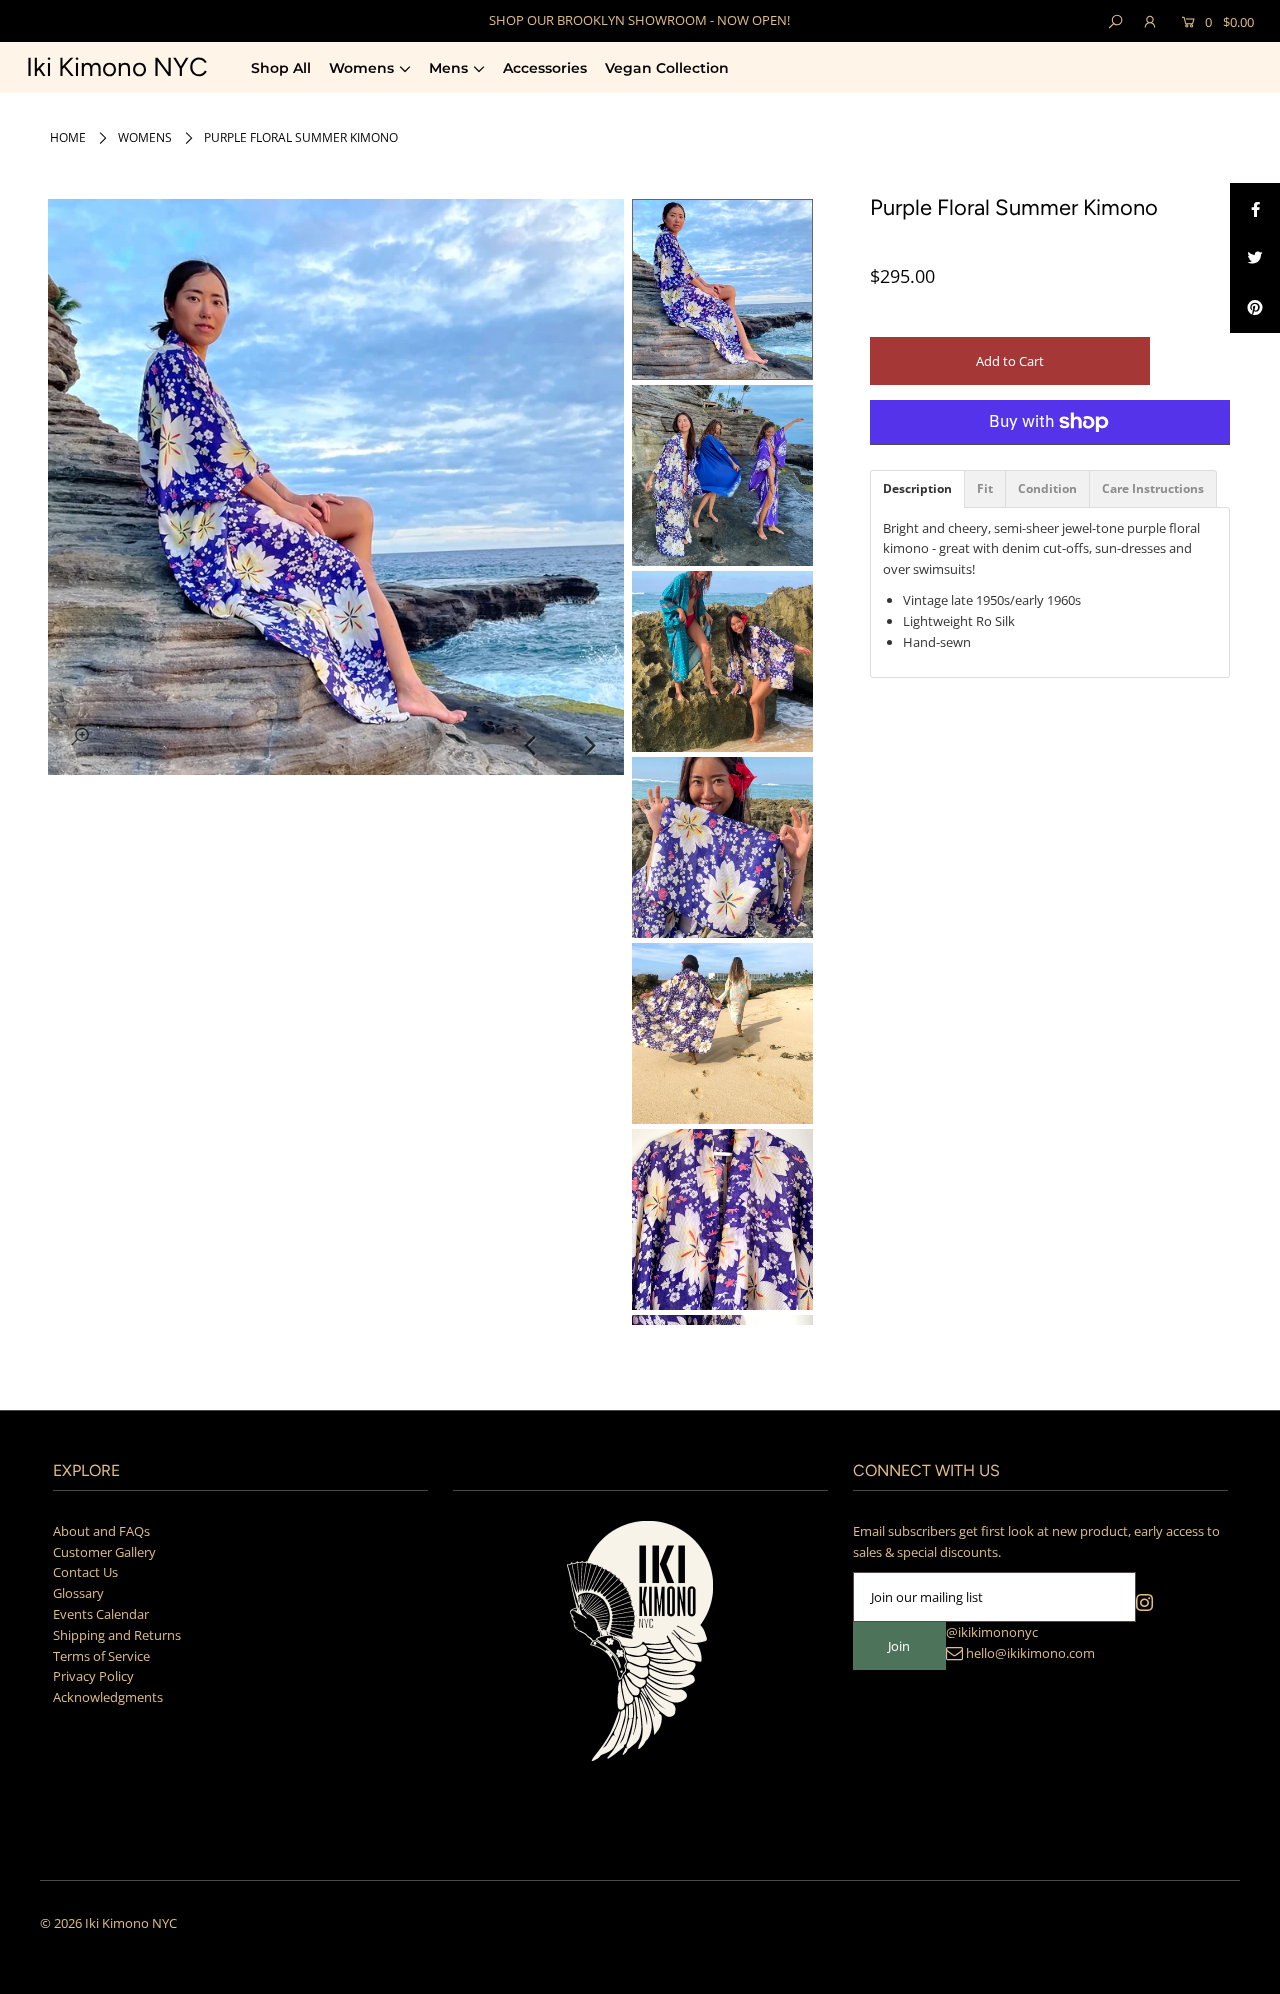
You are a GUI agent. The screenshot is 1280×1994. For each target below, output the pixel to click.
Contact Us (85, 1572)
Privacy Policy (93, 1676)
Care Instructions (1153, 489)
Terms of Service (101, 1656)
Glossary (78, 1593)
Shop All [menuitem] (281, 68)
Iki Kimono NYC (117, 67)
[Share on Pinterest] (1255, 308)
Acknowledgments (108, 1697)
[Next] (589, 746)
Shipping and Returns (117, 1635)
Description (917, 489)
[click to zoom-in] (80, 736)
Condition (1047, 489)
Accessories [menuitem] (545, 68)
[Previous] (531, 746)
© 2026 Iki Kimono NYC (108, 1923)
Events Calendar (101, 1614)
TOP (1245, 1970)
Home (68, 137)
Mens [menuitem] (448, 68)
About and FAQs (101, 1531)
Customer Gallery (104, 1552)
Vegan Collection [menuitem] (667, 68)
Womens (145, 137)
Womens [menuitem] (361, 68)
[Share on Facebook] (1255, 208)
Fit (985, 489)
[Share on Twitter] (1255, 258)
